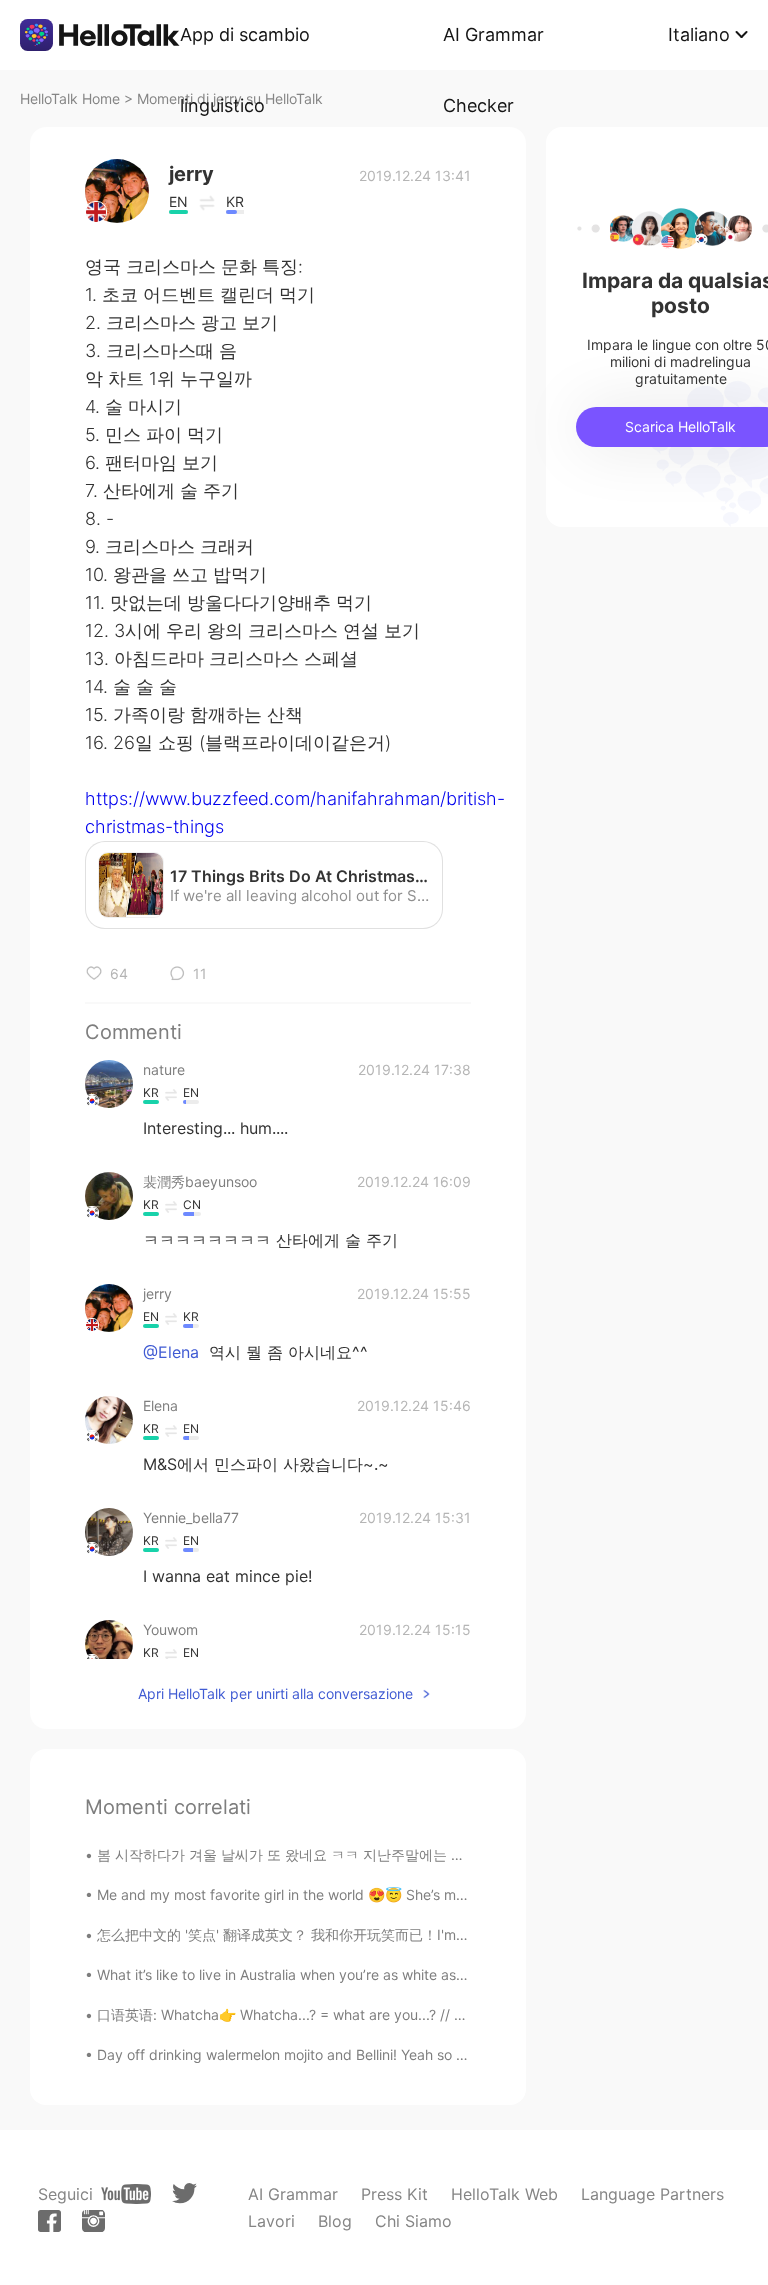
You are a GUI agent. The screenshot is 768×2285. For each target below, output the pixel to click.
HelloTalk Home (70, 98)
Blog (335, 2221)
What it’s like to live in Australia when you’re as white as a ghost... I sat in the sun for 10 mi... (395, 1974)
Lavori (271, 2221)
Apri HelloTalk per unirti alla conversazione (275, 1693)
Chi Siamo (413, 2221)
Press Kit (394, 2194)
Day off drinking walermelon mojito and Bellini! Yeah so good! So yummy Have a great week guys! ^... (426, 2054)
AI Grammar (293, 2194)
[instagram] (93, 2221)
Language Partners (652, 2194)
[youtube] (126, 2194)
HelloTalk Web (504, 2194)
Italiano (699, 34)
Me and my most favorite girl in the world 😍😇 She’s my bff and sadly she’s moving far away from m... (431, 1894)
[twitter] (184, 2193)
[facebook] (49, 2221)
